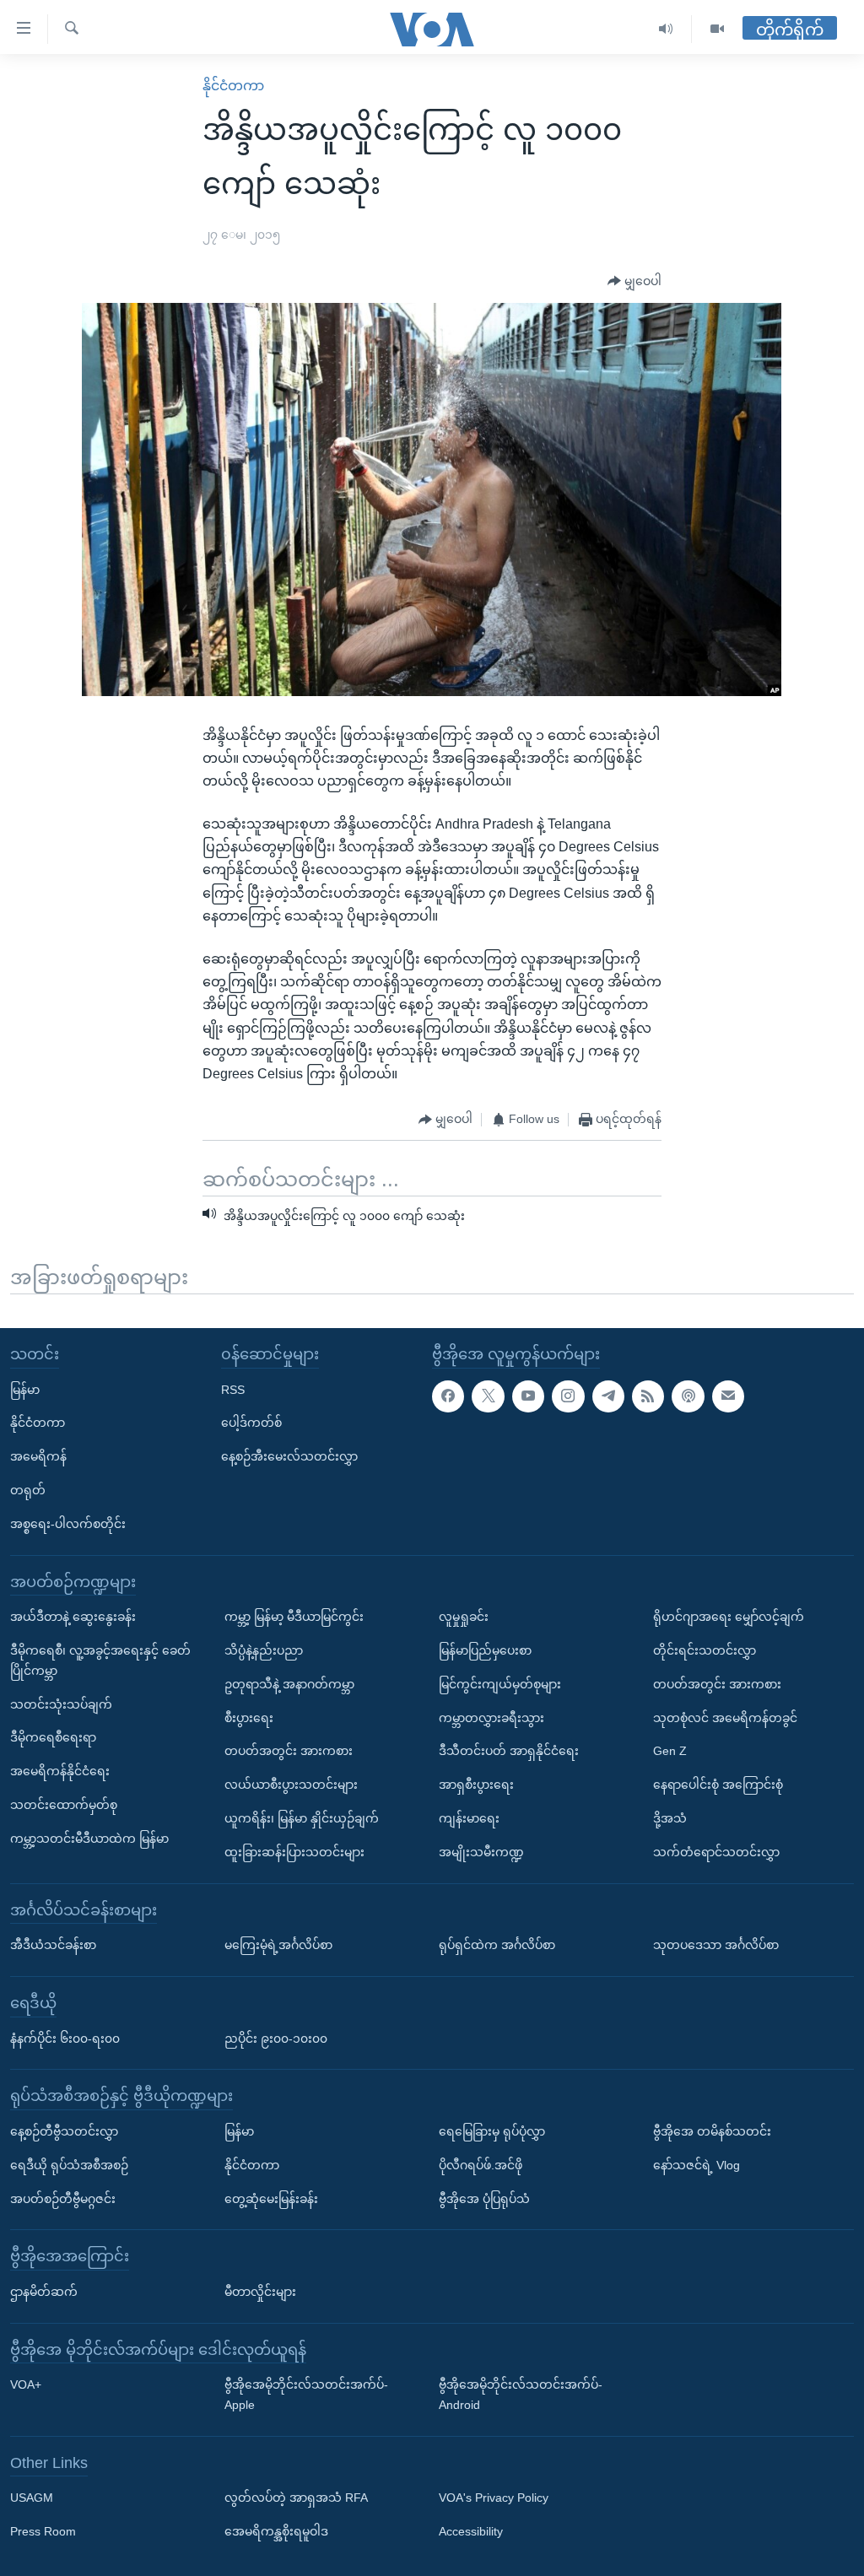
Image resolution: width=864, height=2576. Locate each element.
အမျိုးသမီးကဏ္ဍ (481, 1851)
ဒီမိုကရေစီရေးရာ (53, 1737)
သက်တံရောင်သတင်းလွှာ (716, 1851)
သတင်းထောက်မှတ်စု (64, 1805)
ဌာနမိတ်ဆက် (44, 2292)
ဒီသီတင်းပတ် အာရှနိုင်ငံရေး (509, 1751)
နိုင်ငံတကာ (233, 86)
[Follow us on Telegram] (608, 1396)
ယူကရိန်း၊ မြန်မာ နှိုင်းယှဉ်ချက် (302, 1818)
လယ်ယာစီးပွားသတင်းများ (291, 1785)
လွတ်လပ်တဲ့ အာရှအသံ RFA (296, 2498)
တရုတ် (28, 1490)
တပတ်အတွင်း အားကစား (289, 1751)
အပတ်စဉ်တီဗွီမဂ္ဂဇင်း (63, 2198)
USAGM (32, 2498)
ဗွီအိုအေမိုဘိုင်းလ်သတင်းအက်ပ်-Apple (306, 2395)
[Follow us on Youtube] (528, 1396)
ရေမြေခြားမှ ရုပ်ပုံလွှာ (492, 2131)
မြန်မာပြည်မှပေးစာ (485, 1650)
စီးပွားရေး (249, 1717)
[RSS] (648, 1396)
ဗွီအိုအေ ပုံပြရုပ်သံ (484, 2198)
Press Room (43, 2531)
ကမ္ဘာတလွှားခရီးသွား (491, 1717)
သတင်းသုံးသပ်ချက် (61, 1704)
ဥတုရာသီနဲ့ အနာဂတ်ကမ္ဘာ (289, 1683)
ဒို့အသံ (670, 1818)
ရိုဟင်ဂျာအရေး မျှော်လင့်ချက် (729, 1617)
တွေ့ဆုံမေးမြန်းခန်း (271, 2198)
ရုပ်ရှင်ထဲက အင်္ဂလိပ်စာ (497, 1945)
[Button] (634, 282)
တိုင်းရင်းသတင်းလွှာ (705, 1650)
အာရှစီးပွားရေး (476, 1785)
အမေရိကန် (38, 1456)
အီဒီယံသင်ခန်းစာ (53, 1945)
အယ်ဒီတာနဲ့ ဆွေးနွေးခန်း (73, 1617)
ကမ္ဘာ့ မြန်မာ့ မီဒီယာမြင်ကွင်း (294, 1617)
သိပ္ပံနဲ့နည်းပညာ (264, 1650)
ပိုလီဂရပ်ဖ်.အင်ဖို (481, 2164)
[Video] (717, 29)
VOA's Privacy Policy (494, 2498)
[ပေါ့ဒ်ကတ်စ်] (688, 1396)
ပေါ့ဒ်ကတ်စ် (251, 1423)
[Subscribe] (728, 1396)
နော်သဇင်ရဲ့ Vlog (697, 2164)
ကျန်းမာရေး (469, 1818)
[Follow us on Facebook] (448, 1396)
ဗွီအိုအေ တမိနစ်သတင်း (712, 2131)
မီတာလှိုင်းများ (260, 2292)
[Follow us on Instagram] (568, 1396)
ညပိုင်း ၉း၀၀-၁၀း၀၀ (276, 2038)
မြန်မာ (25, 1389)
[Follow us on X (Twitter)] (488, 1396)
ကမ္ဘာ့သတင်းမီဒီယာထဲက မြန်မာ (89, 1838)
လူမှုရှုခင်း (464, 1617)
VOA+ (26, 2384)
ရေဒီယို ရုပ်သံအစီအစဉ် (69, 2164)
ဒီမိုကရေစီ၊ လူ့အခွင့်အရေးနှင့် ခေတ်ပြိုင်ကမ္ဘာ (100, 1661)
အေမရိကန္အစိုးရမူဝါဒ (276, 2531)
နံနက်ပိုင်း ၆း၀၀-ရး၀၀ (65, 2038)
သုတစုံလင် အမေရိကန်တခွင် (725, 1717)
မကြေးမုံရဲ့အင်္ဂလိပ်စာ (278, 1945)
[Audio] (666, 29)
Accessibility (471, 2531)
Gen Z (670, 1751)
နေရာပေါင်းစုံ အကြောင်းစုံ (718, 1785)
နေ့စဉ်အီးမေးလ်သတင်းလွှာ (289, 1456)
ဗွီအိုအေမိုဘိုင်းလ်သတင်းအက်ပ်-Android (521, 2395)
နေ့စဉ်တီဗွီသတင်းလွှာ (64, 2131)
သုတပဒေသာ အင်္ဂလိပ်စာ (716, 1945)
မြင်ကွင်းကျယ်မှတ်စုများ (500, 1683)
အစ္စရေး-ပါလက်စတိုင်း (68, 1524)
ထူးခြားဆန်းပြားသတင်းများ (294, 1851)
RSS (233, 1389)
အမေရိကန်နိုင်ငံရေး (60, 1771)
